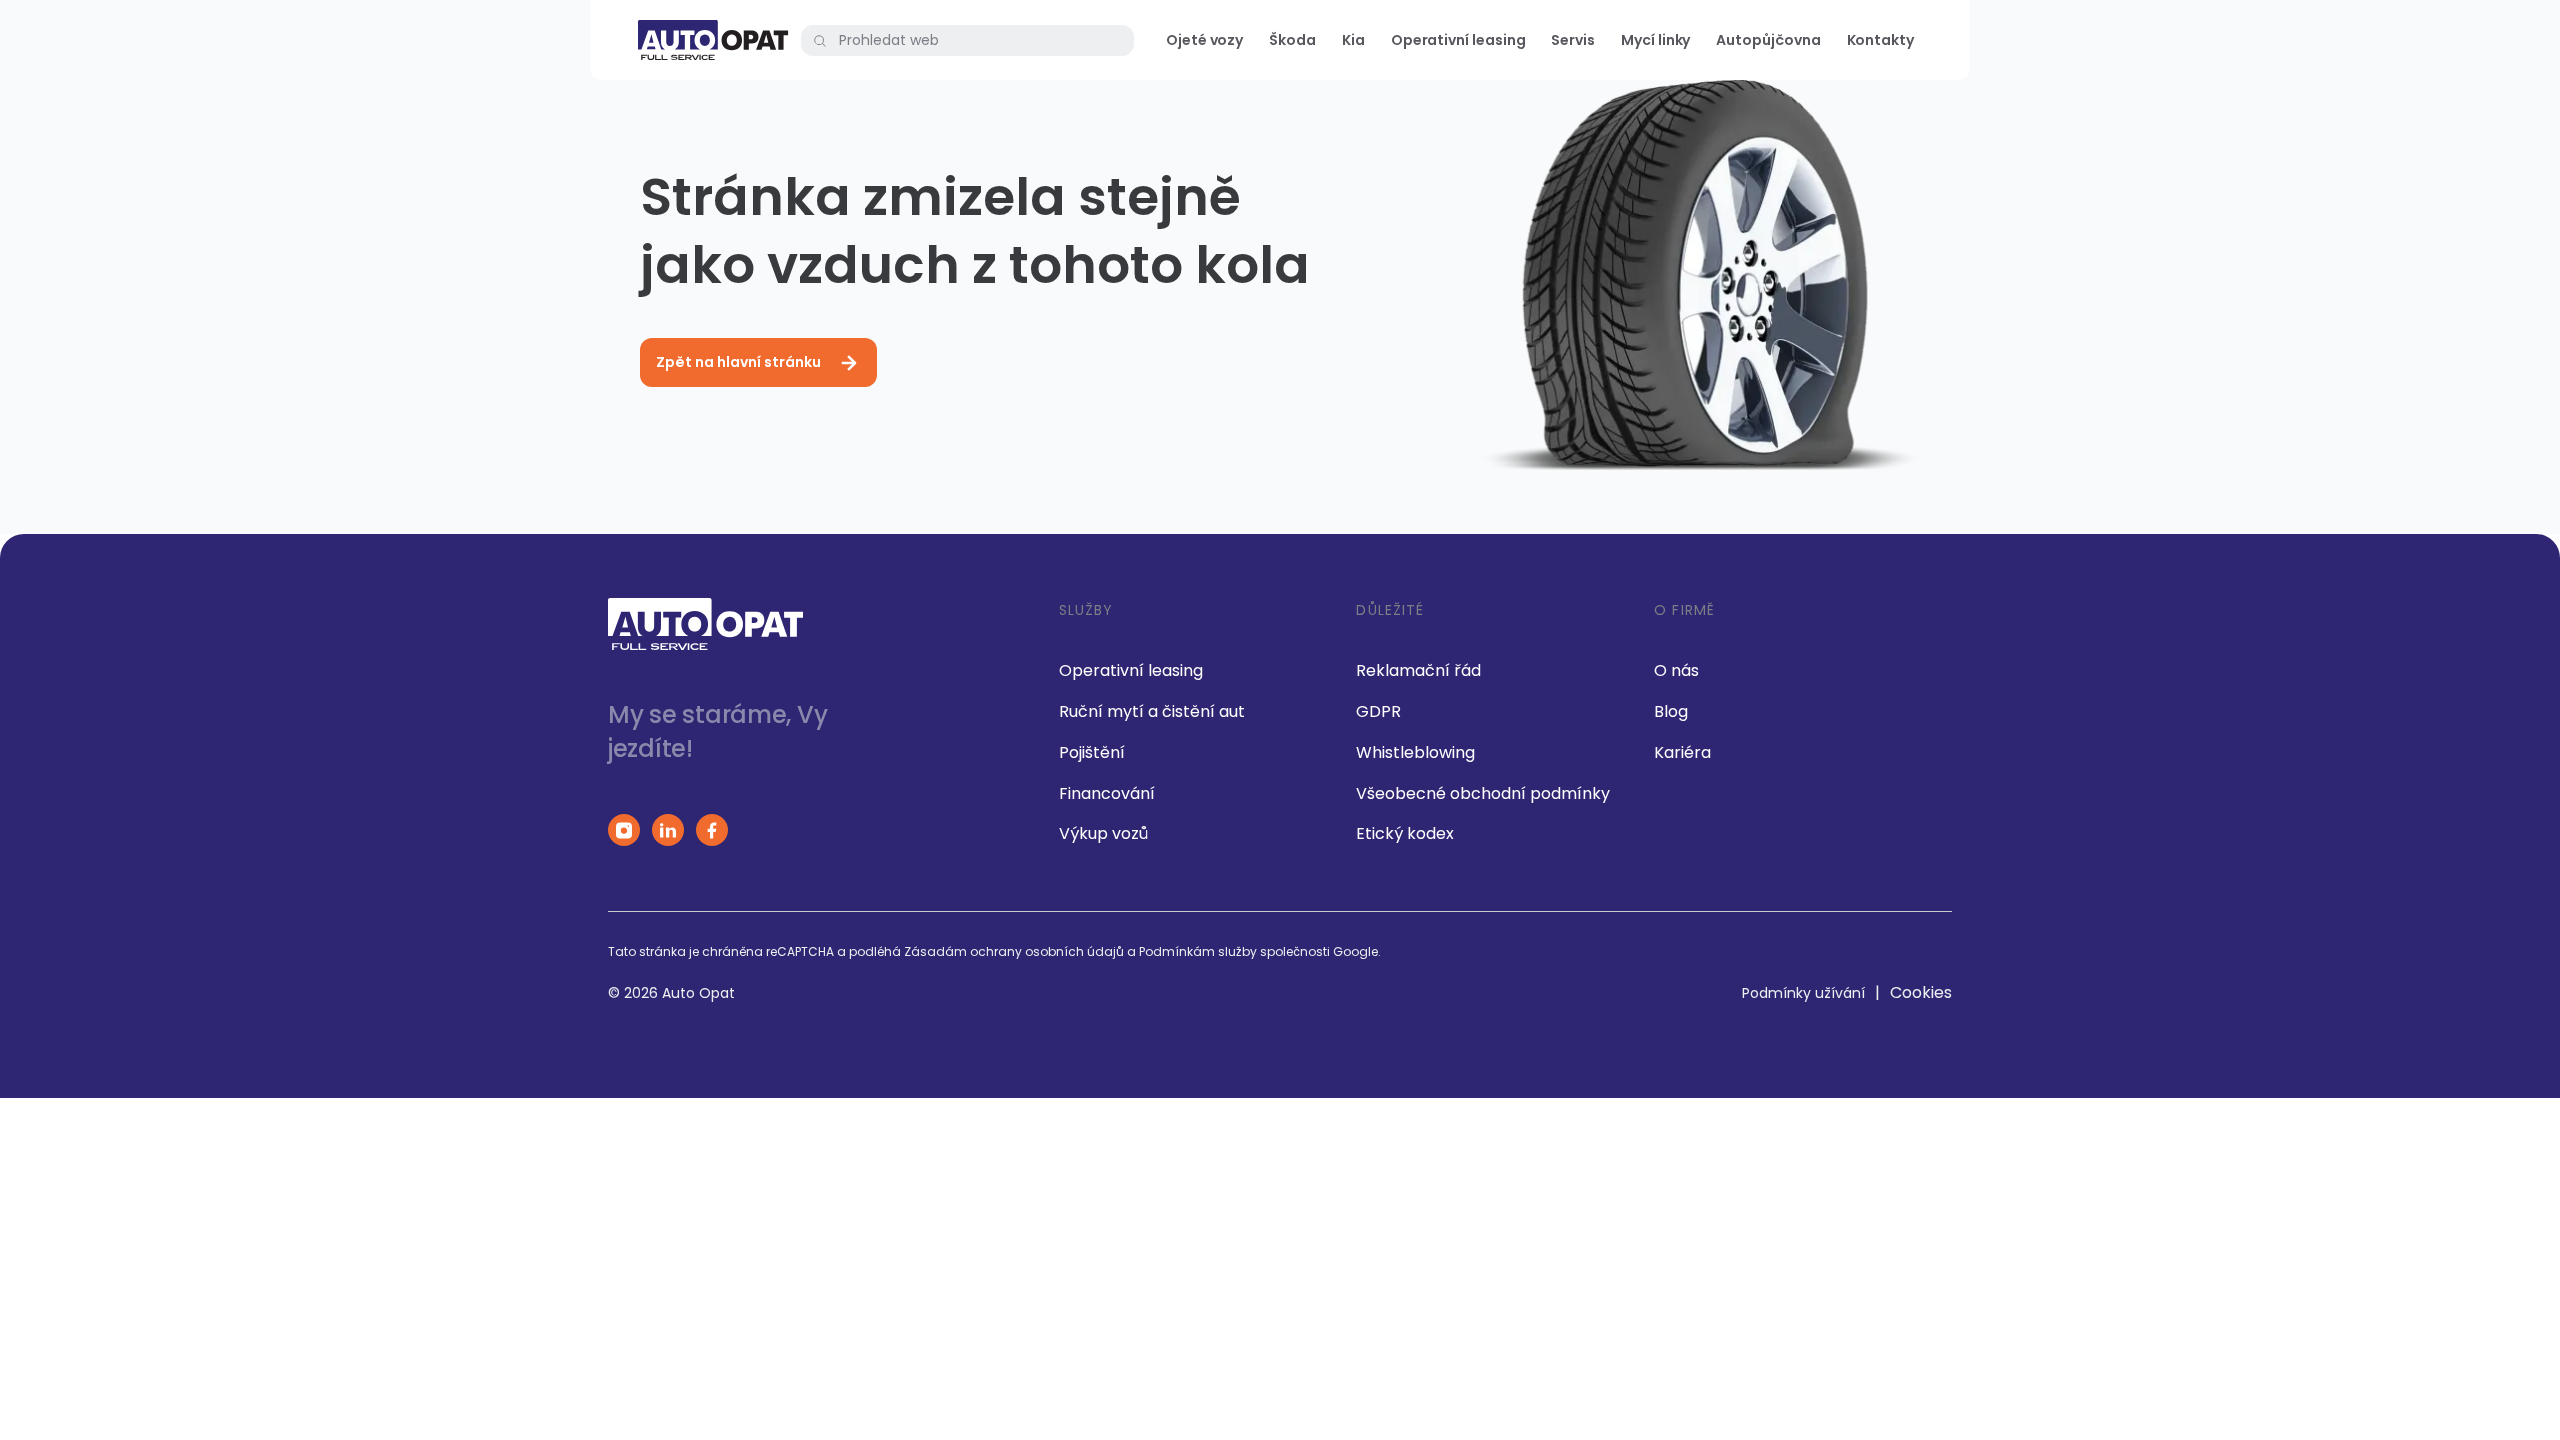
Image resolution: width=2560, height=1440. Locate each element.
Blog (1671, 711)
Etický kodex (1405, 833)
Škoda (1292, 40)
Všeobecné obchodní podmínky (1483, 793)
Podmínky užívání (1803, 993)
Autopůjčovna (1768, 40)
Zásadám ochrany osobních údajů (1014, 951)
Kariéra (1682, 752)
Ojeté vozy (1204, 40)
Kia (1353, 40)
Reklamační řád (1418, 670)
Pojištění (1092, 752)
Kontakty (1880, 40)
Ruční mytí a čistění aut (1152, 711)
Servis (1573, 40)
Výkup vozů (1103, 833)
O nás (1676, 670)
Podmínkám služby (1198, 951)
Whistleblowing (1415, 752)
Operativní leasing (1458, 40)
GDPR (1378, 711)
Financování (1107, 793)
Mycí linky (1655, 40)
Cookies (1921, 992)
